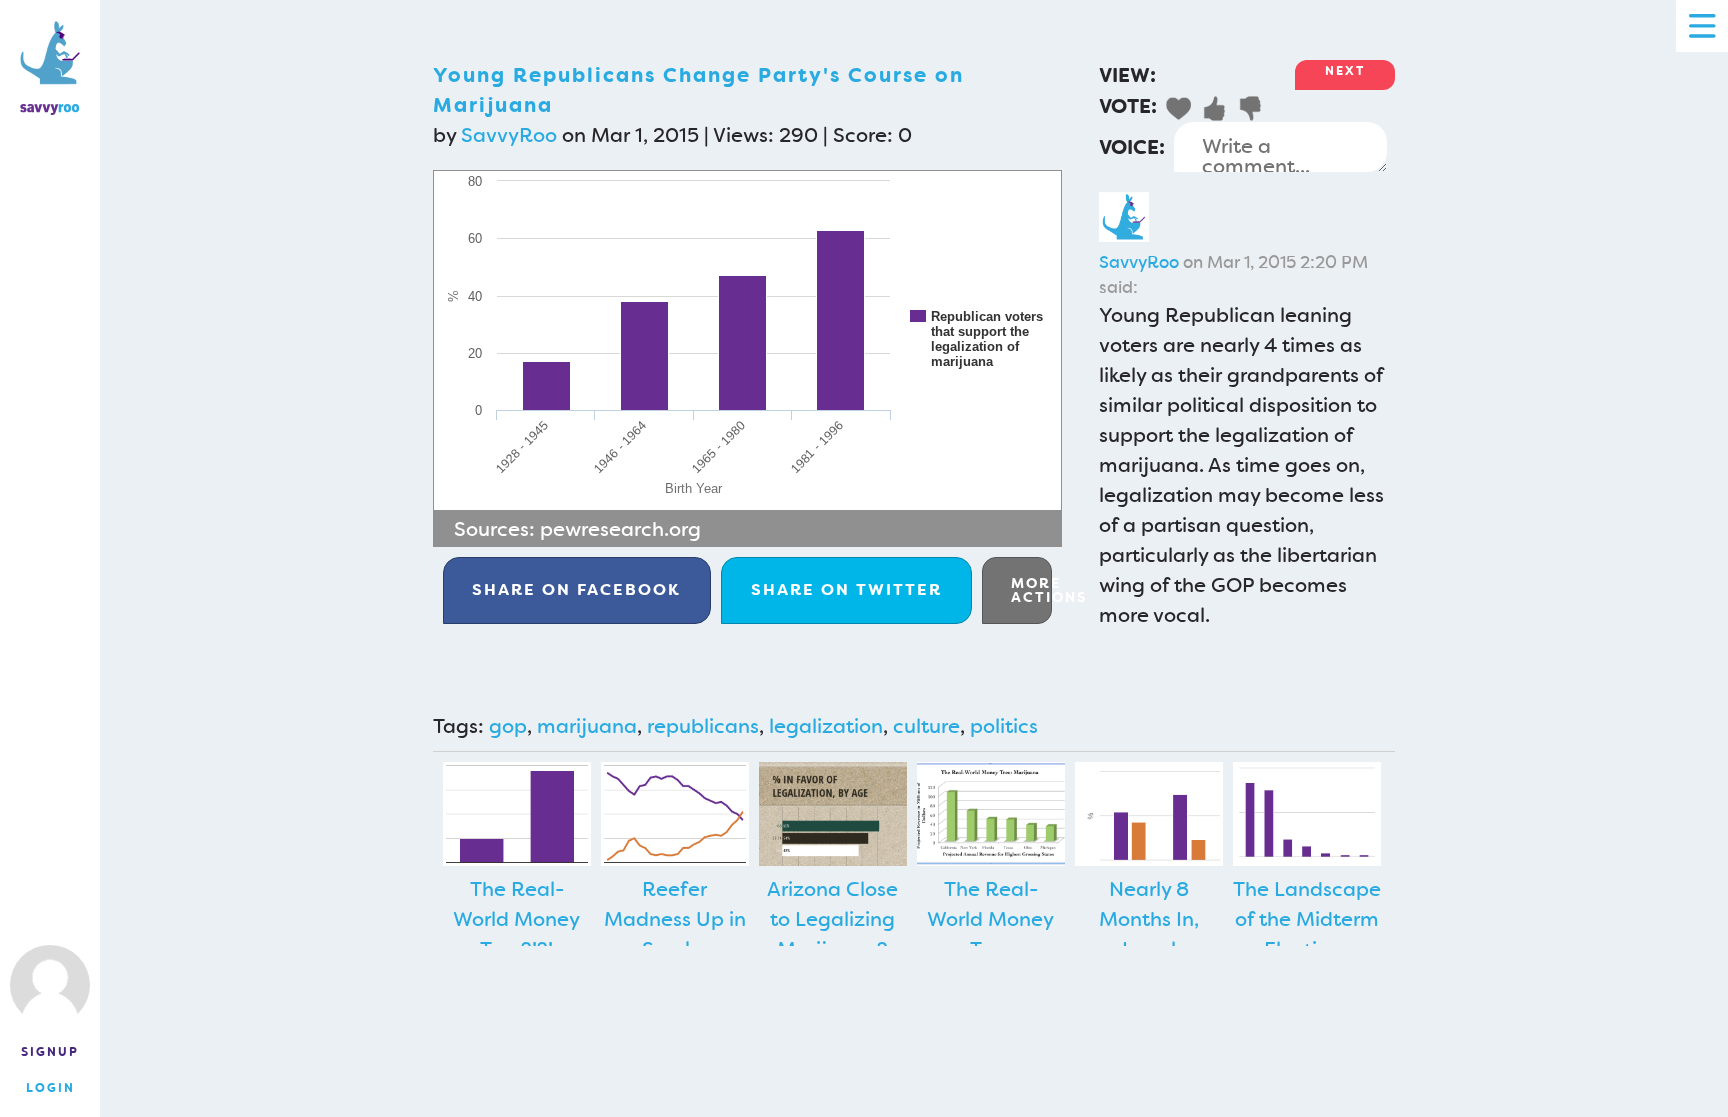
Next (1345, 71)
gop (508, 726)
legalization (826, 726)
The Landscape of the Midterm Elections (1307, 919)
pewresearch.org (620, 529)
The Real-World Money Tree (990, 919)
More (1031, 590)
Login (50, 1088)
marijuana (587, 726)
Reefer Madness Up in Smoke (675, 919)
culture (926, 726)
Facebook (576, 589)
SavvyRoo (509, 135)
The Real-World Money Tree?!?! (516, 919)
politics (1004, 726)
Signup (50, 1052)
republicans (703, 726)
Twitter (846, 589)
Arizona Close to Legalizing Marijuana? (832, 919)
